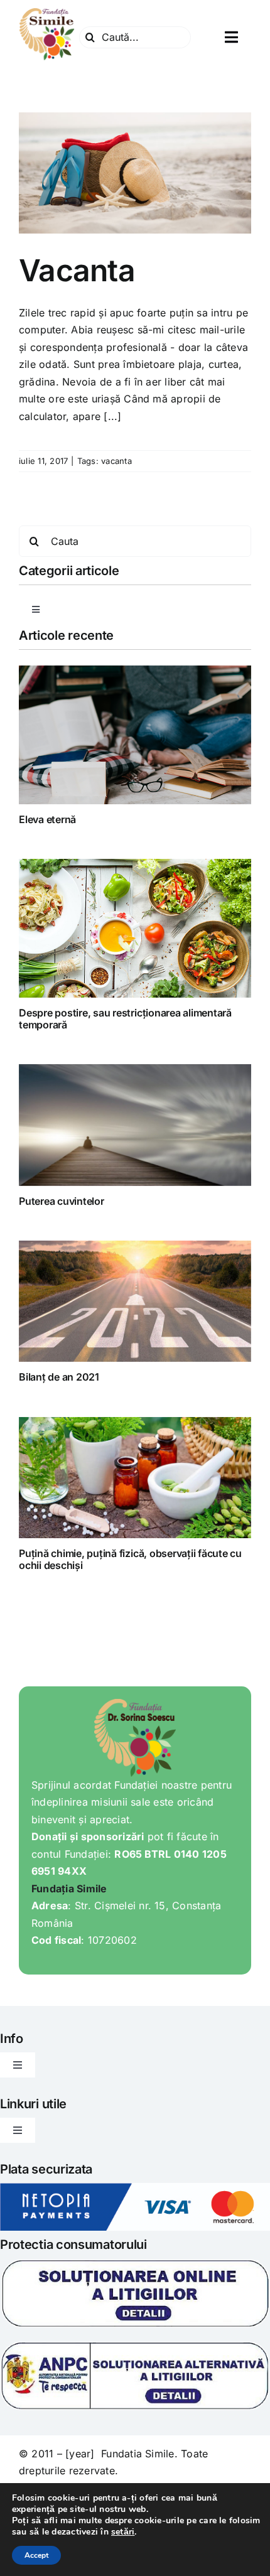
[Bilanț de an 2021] (135, 1301)
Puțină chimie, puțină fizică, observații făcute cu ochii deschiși (130, 1559)
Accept (36, 2555)
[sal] (135, 2346)
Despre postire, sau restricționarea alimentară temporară (125, 1019)
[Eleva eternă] (135, 735)
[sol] (135, 2263)
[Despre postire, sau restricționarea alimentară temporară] (135, 928)
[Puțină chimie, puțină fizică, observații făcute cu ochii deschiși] (135, 1478)
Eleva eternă (47, 819)
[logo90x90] (47, 11)
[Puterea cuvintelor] (135, 1125)
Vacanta (77, 270)
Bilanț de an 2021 (59, 1377)
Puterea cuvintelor (62, 1201)
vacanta (116, 461)
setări (123, 2532)
